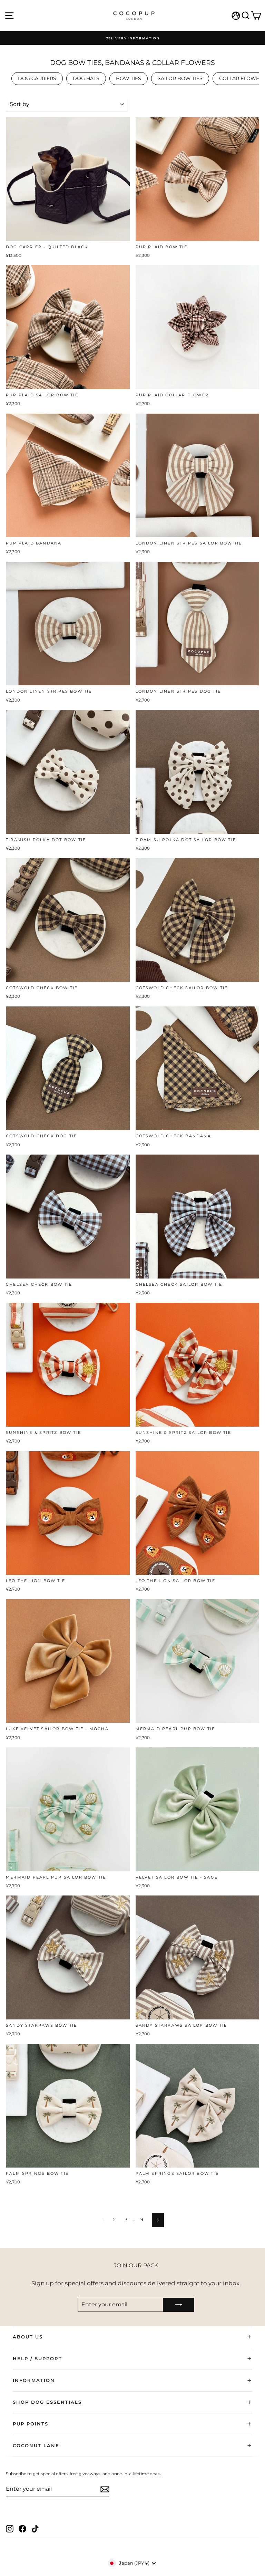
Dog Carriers (37, 78)
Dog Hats (86, 78)
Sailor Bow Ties (180, 78)
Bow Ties (129, 78)
